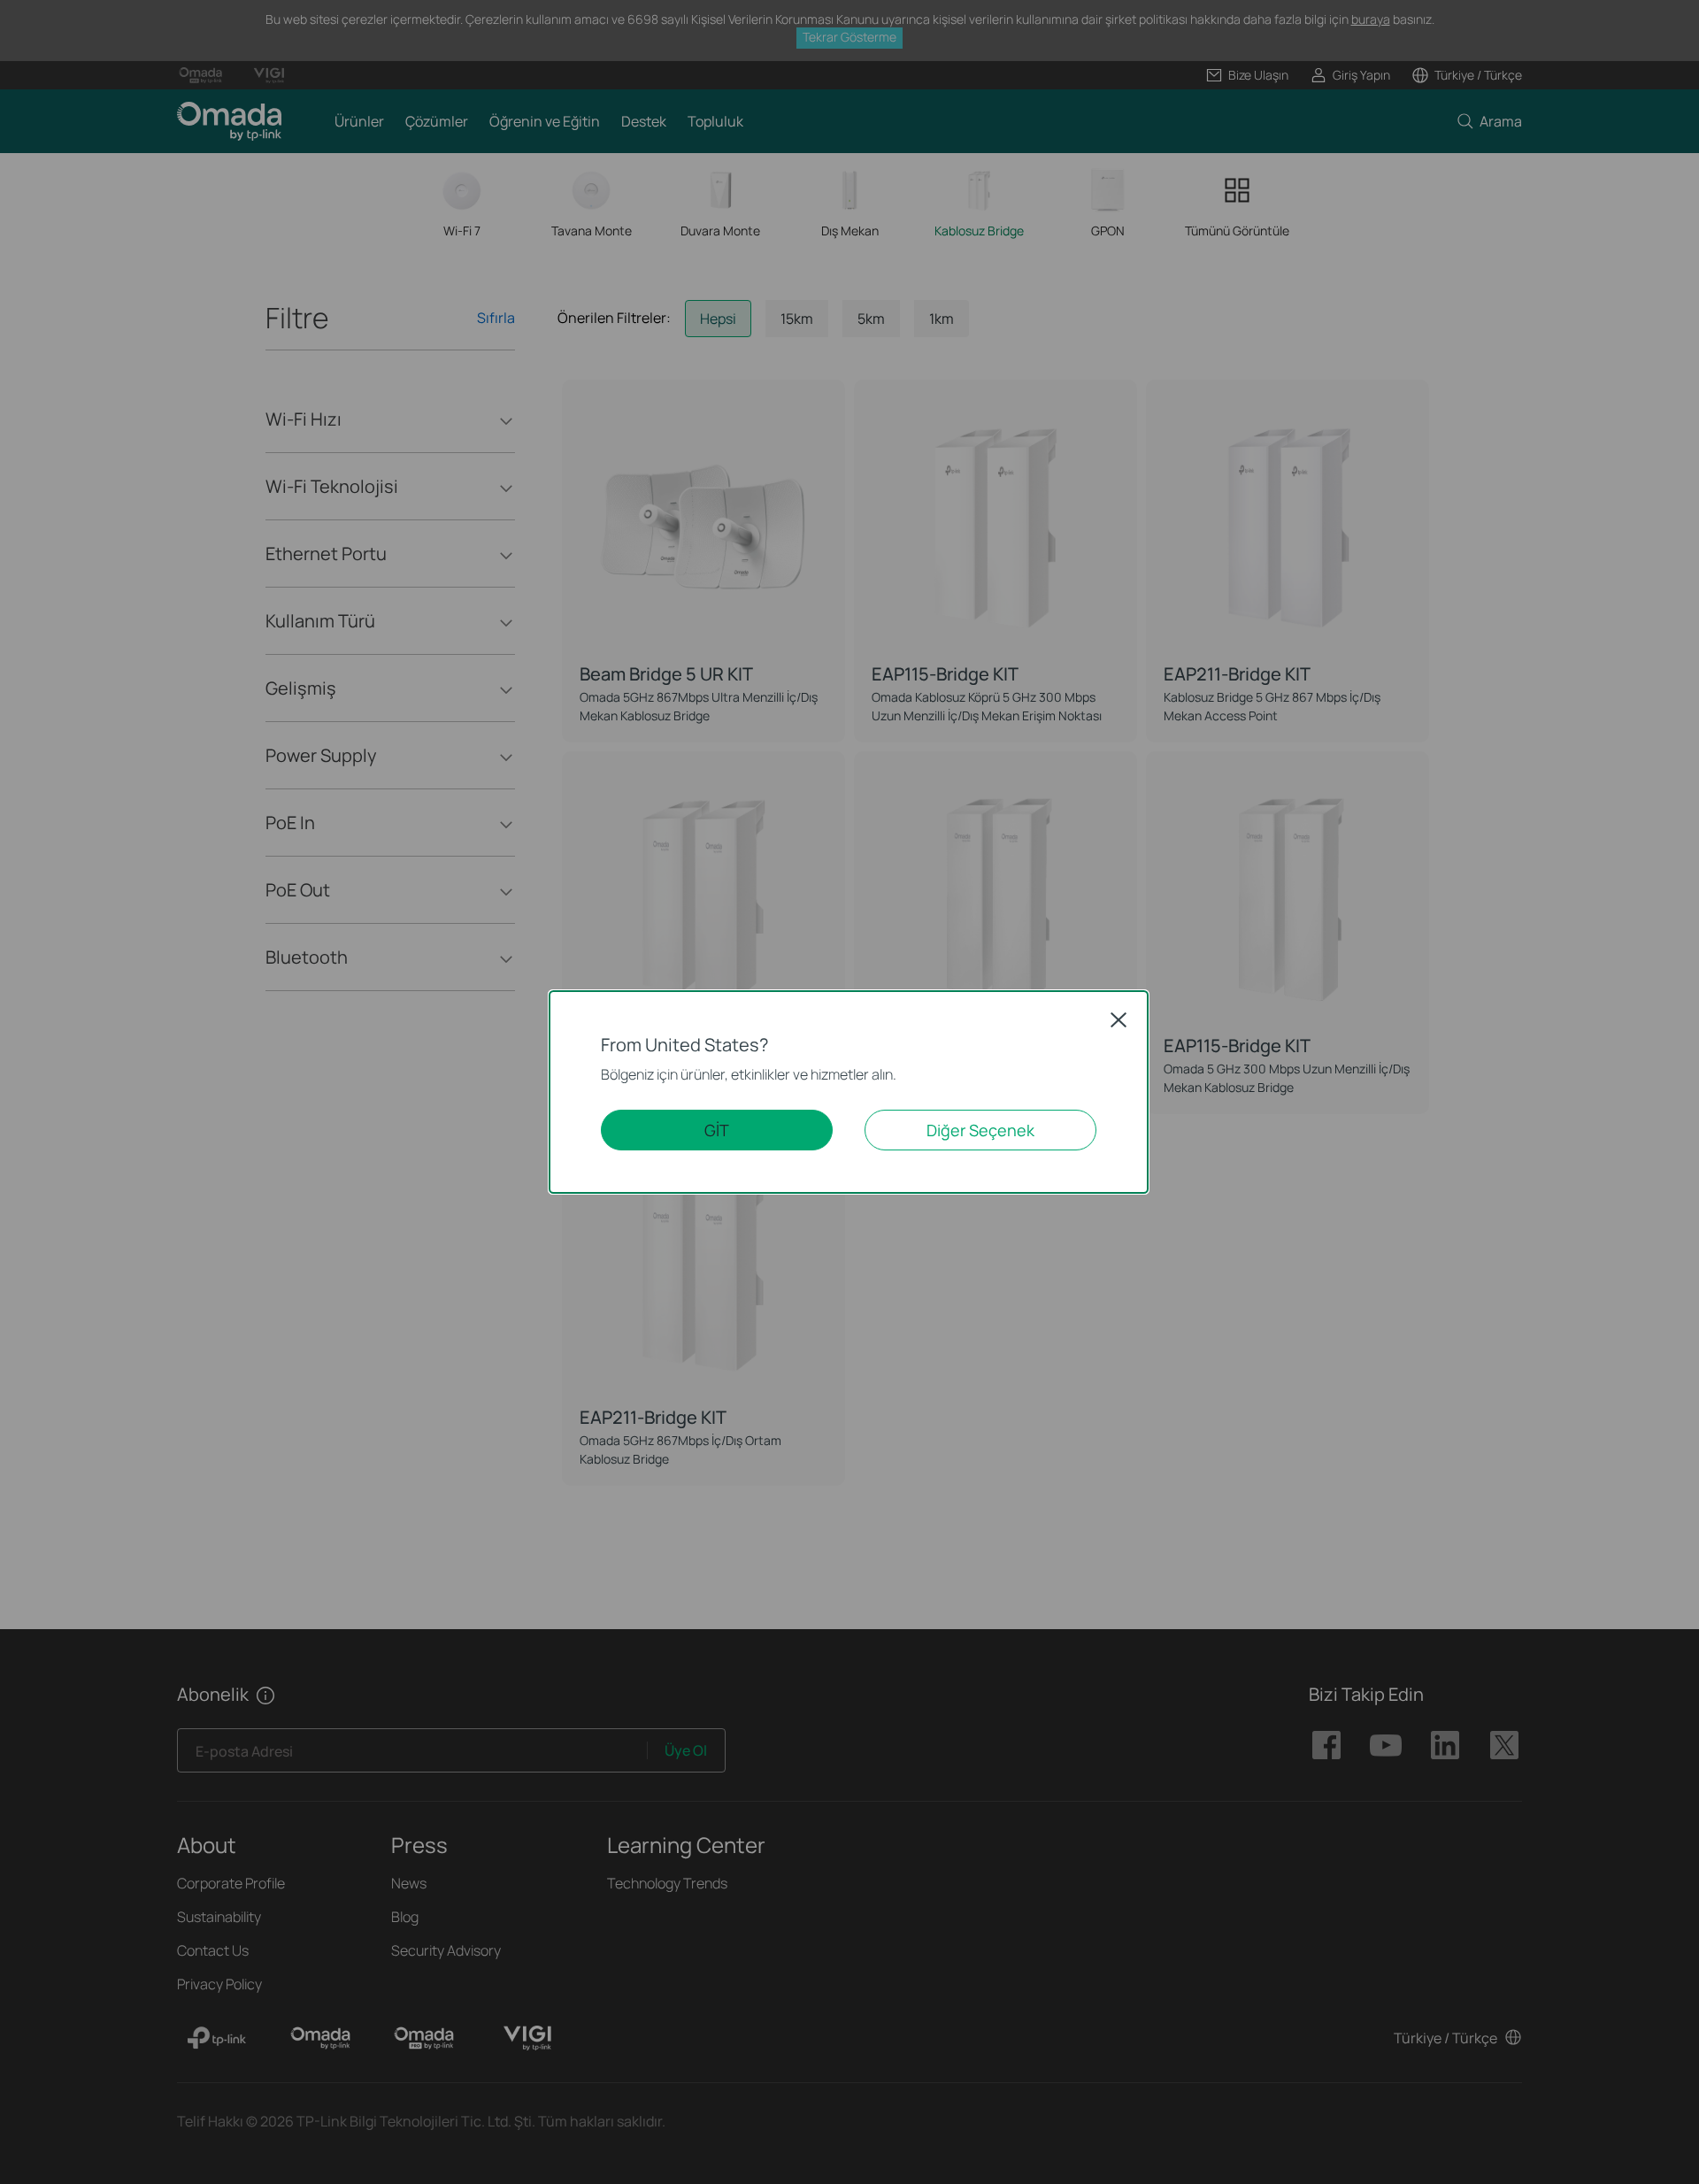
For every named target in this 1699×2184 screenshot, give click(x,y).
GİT (717, 1130)
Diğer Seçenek (980, 1130)
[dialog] (849, 1092)
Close (1119, 1019)
